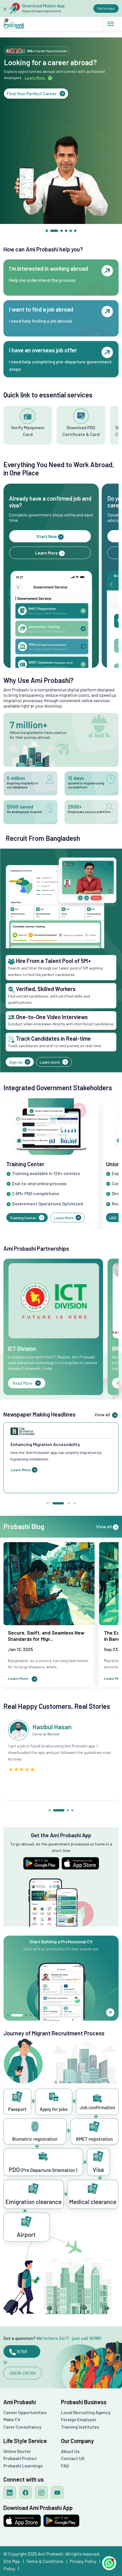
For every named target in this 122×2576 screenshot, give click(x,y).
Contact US (73, 2458)
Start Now (47, 536)
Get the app (106, 8)
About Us (70, 2451)
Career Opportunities (25, 2412)
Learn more (50, 1062)
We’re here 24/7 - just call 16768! (69, 2338)
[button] (47, 231)
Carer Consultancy (22, 2427)
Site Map (14, 2561)
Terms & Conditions (47, 2561)
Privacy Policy (85, 2561)
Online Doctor (17, 2451)
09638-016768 (23, 2373)
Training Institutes (80, 2427)
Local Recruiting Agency (86, 2412)
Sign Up (16, 1062)
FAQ (65, 2466)
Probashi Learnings (23, 2466)
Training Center (23, 1218)
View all (103, 1414)
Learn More (47, 553)
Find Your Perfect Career (32, 93)
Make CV (12, 2419)
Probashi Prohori (20, 2458)
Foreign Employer (79, 2419)
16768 (21, 2351)
